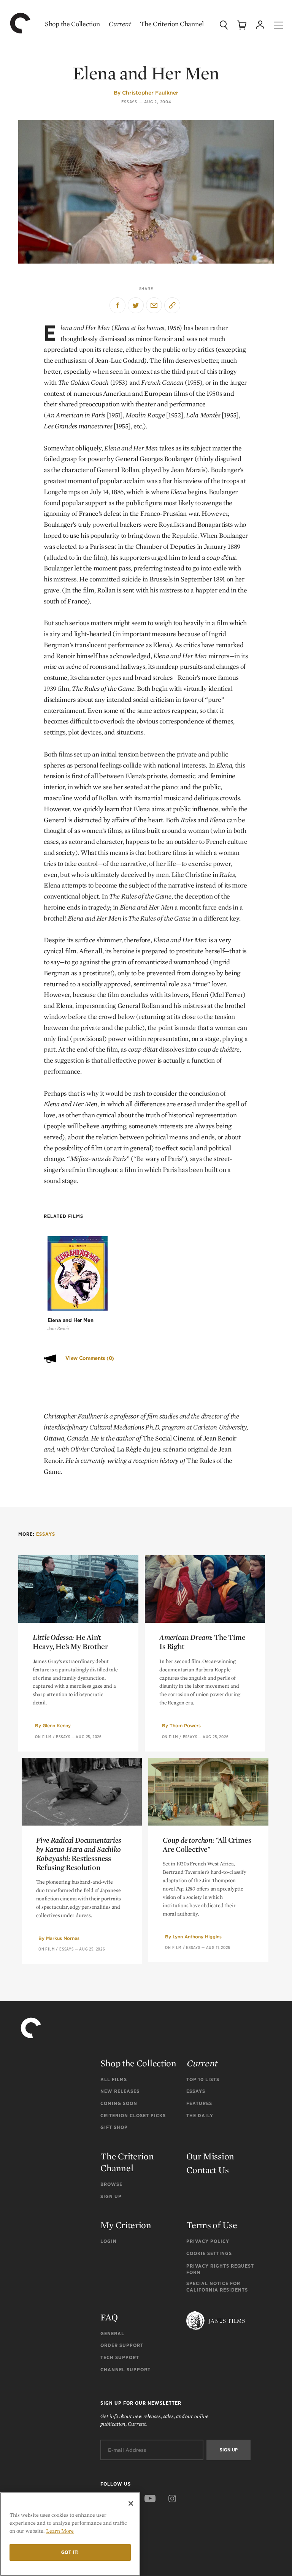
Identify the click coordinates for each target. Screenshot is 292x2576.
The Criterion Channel (172, 24)
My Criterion (126, 2225)
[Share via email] (154, 305)
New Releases (120, 2091)
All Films (114, 2079)
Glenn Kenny (57, 1725)
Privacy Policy (208, 2241)
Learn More (60, 2531)
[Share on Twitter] (136, 305)
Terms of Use (212, 2225)
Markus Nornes (63, 1938)
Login (109, 2241)
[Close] (131, 2503)
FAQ (109, 2317)
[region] (70, 2534)
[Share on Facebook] (117, 305)
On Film (43, 1737)
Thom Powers (185, 1725)
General (112, 2334)
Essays (129, 102)
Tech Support (120, 2357)
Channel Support (125, 2370)
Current (120, 24)
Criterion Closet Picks (133, 2116)
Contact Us (207, 2170)
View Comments (90, 1358)
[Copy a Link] (172, 305)
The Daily (200, 2116)
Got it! (70, 2552)
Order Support (122, 2345)
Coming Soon (119, 2103)
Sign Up (111, 2196)
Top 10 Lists (203, 2079)
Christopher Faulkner (150, 93)
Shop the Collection (72, 24)
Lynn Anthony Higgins (197, 1937)
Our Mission (210, 2156)
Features (199, 2103)
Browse (111, 2184)
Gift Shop (114, 2127)
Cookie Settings (209, 2253)
